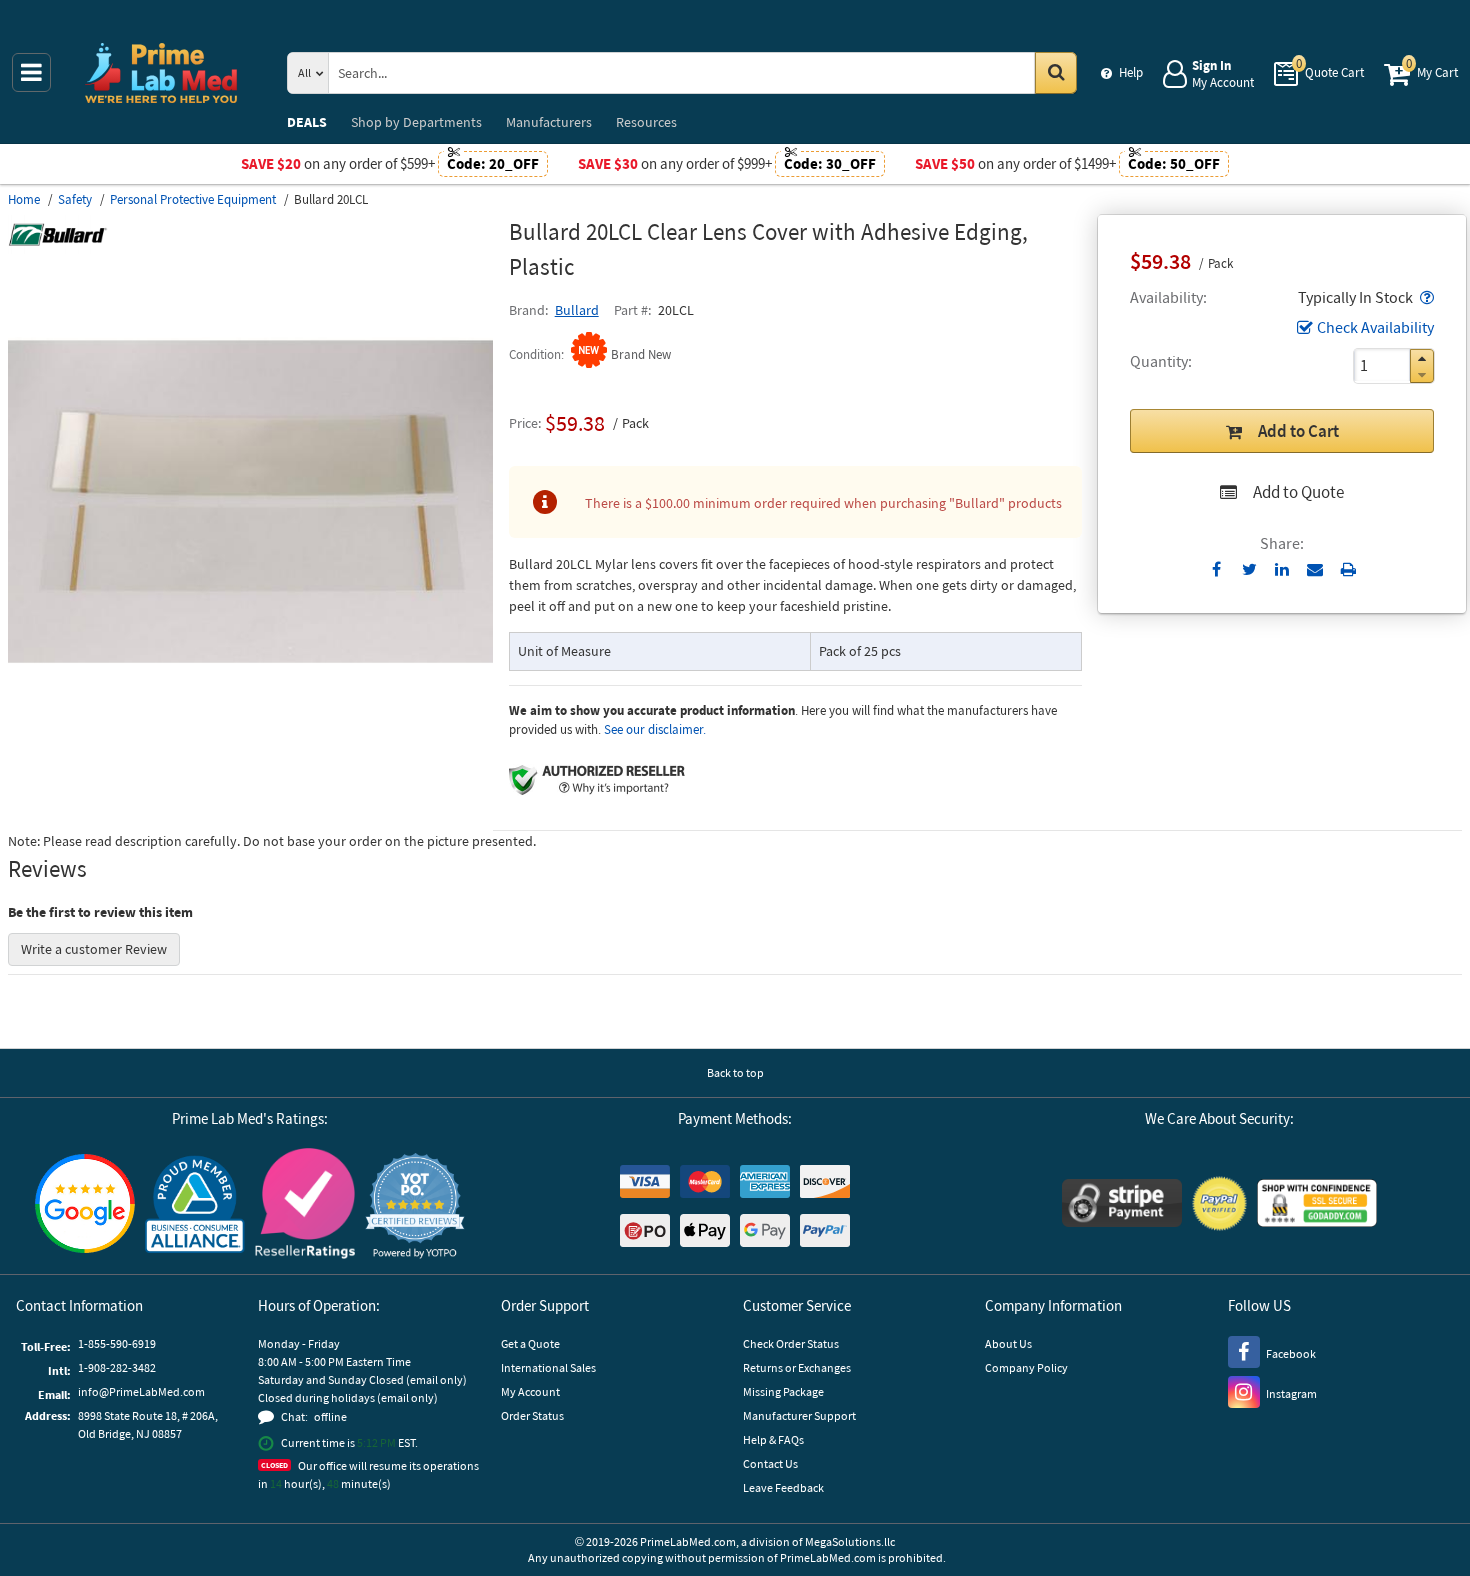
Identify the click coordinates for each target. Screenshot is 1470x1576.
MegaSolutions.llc (850, 1541)
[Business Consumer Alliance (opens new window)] (195, 1205)
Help (1131, 72)
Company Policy (1026, 1367)
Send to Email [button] (1315, 570)
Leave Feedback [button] (783, 1487)
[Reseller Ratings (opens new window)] (305, 1206)
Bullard (577, 310)
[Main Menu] (31, 72)
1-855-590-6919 (117, 1343)
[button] (1425, 297)
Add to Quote (1298, 492)
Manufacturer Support (799, 1415)
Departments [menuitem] (416, 122)
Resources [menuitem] (646, 122)
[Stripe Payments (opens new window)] (1122, 1205)
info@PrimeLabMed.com (141, 1391)
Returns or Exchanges (797, 1367)
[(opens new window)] (250, 739)
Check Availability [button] (1375, 327)
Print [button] (1348, 569)
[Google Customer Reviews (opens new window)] (85, 1206)
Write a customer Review (94, 949)
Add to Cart (1298, 431)
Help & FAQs (773, 1439)
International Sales (548, 1367)
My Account (530, 1391)
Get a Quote (530, 1343)
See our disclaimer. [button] (655, 729)
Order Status (532, 1415)
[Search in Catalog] (1056, 73)
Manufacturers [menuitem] (549, 122)
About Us (1008, 1343)
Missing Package (783, 1391)
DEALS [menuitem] (307, 122)
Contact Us (770, 1463)
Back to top (735, 1072)
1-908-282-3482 (117, 1367)
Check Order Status (791, 1343)
